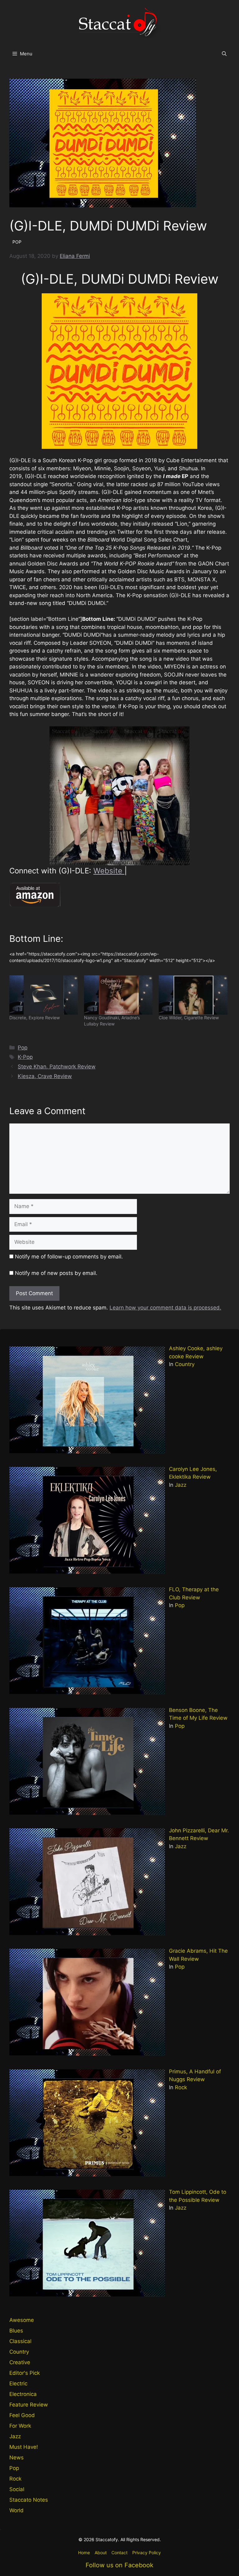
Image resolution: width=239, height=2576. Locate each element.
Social (17, 2489)
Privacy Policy (147, 2553)
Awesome (22, 2320)
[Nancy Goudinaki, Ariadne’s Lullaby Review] (118, 995)
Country (185, 1364)
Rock (181, 2087)
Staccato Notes (29, 2500)
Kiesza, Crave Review (45, 1076)
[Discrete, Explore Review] (44, 995)
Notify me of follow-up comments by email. (69, 1257)
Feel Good (22, 2415)
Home (84, 2553)
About (101, 2553)
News (16, 2457)
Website (109, 871)
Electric (18, 2383)
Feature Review (29, 2405)
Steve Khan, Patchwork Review (57, 1067)
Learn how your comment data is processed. (165, 1308)
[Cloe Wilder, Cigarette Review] (193, 995)
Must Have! (24, 2447)
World (16, 2510)
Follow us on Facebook (119, 2565)
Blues (16, 2331)
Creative (20, 2362)
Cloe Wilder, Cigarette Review (189, 1018)
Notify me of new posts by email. (56, 1273)
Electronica (23, 2394)
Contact (119, 2553)
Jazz (181, 1485)
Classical (20, 2341)
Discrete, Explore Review (35, 1018)
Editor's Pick (25, 2373)
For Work (20, 2426)
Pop (23, 1048)
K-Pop (25, 1057)
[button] (224, 54)
